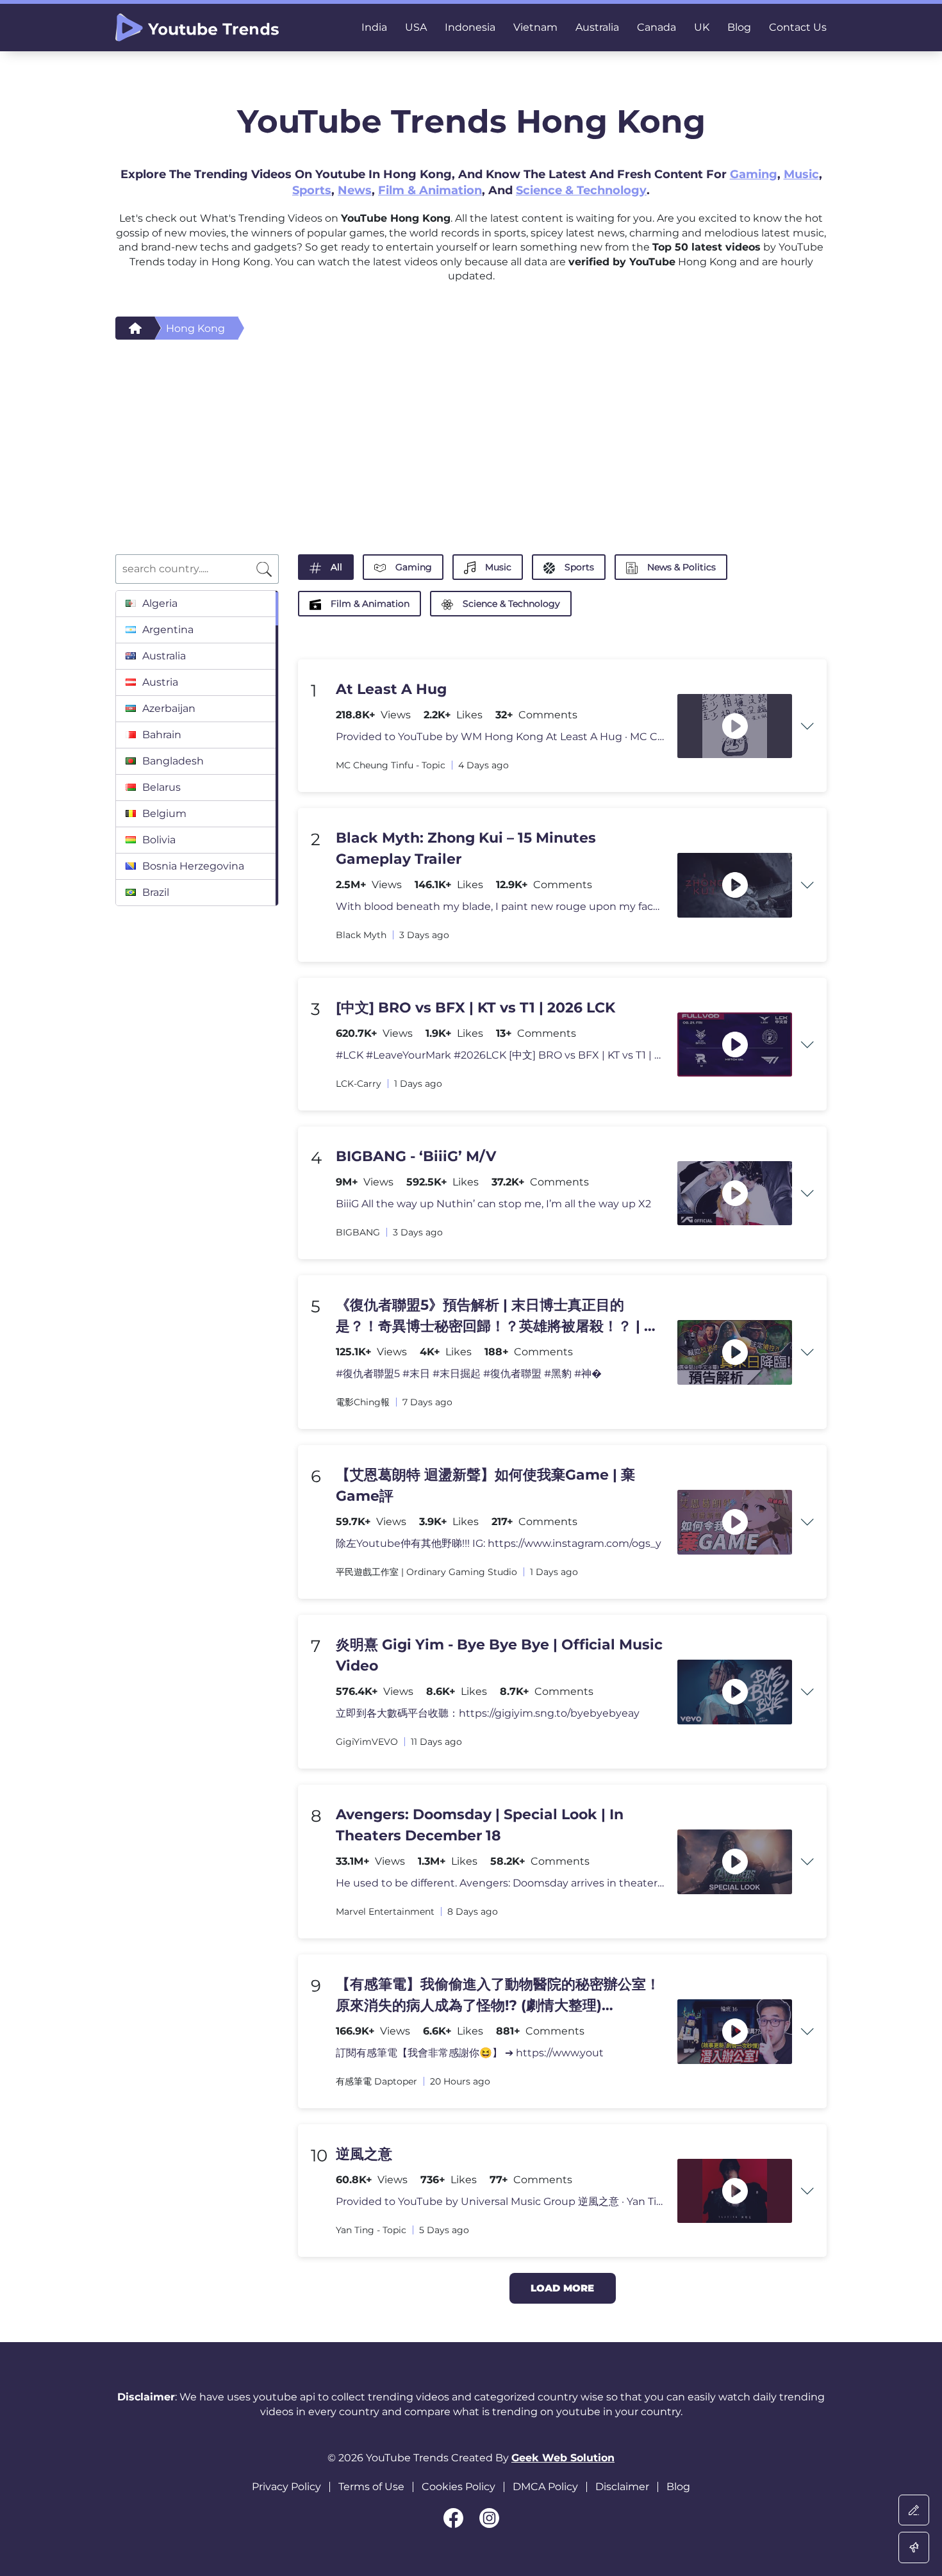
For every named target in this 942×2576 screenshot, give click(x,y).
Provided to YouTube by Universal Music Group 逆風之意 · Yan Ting (500, 2201)
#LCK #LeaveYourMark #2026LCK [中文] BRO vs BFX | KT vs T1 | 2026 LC (500, 1055)
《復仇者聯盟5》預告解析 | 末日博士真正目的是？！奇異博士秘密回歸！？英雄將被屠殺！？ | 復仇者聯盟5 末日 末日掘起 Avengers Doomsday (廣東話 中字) (497, 1317)
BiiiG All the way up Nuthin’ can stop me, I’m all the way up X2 (493, 1204)
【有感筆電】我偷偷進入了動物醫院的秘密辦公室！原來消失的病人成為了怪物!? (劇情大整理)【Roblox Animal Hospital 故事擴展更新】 (498, 1996)
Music (801, 174)
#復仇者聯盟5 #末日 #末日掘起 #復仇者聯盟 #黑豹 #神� (469, 1374)
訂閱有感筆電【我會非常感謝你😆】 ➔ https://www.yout (470, 2053)
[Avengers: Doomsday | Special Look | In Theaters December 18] (735, 1862)
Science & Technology (581, 190)
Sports (312, 190)
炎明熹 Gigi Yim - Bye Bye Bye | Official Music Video (499, 1655)
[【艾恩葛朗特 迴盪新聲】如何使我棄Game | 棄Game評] (735, 1522)
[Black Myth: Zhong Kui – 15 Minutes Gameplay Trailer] (735, 885)
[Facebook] (453, 2518)
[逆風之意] (735, 2191)
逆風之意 (364, 2154)
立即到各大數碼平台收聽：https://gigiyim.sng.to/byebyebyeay (488, 1713)
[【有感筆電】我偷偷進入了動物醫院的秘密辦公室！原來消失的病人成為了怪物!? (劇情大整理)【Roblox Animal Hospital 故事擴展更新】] (735, 2032)
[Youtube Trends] (197, 28)
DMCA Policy (545, 2487)
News (355, 190)
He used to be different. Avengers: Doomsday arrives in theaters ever (500, 1883)
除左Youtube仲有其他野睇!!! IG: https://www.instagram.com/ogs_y (499, 1543)
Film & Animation (430, 190)
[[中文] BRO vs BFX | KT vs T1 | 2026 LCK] (735, 1045)
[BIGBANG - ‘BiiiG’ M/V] (735, 1193)
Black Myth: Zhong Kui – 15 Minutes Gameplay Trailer (466, 848)
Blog (678, 2487)
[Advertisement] (471, 436)
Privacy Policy (286, 2487)
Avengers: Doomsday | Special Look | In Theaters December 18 (480, 1825)
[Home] (135, 328)
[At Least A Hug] (735, 726)
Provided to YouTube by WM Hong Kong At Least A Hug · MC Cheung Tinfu (500, 737)
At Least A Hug (391, 689)
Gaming (754, 174)
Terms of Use (371, 2487)
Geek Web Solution (563, 2458)
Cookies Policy (459, 2487)
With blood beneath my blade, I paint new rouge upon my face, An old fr (500, 906)
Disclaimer (622, 2487)
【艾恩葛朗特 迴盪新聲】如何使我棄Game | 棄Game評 (485, 1485)
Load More (562, 2288)
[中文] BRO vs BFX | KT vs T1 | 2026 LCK (475, 1008)
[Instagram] (489, 2518)
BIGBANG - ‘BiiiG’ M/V (416, 1156)
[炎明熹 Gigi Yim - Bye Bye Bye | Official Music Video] (735, 1692)
